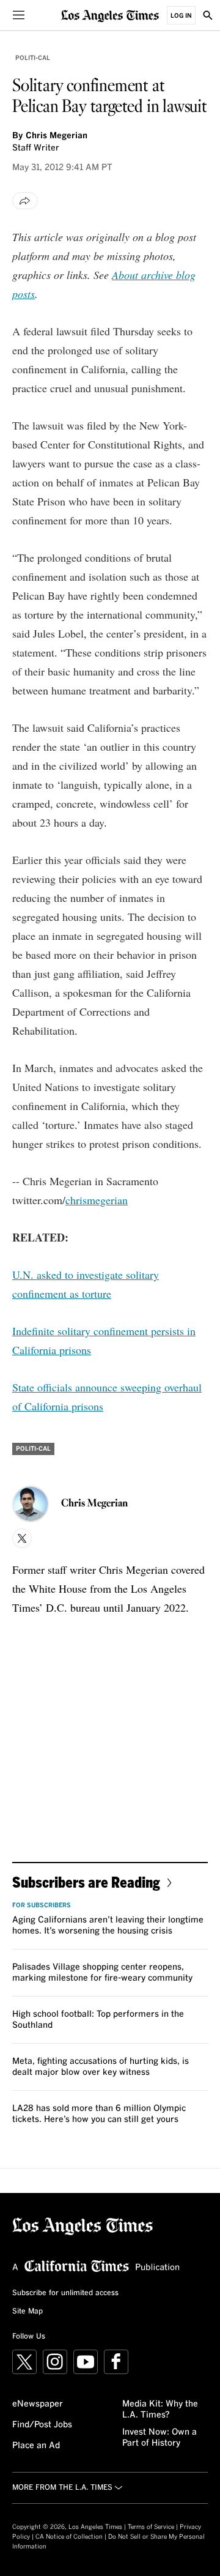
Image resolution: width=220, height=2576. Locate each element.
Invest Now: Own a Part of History (159, 2438)
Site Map (28, 2312)
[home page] (110, 15)
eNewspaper (38, 2404)
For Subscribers (42, 1905)
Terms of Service (151, 2527)
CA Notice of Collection (69, 2537)
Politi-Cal (33, 58)
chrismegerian (97, 1200)
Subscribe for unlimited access (65, 2293)
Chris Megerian (57, 136)
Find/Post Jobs (42, 2425)
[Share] (25, 201)
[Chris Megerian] (31, 1504)
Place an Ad (36, 2446)
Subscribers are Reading (86, 1882)
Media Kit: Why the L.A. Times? (160, 2410)
